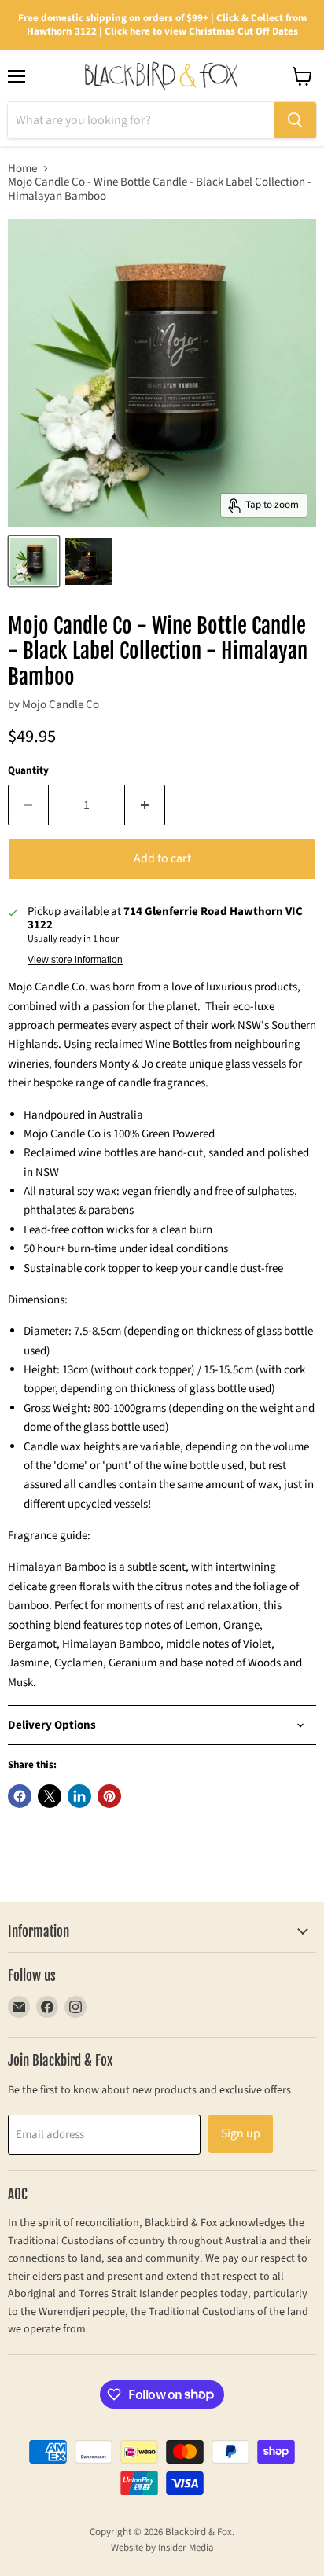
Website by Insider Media (162, 2548)
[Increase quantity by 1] (145, 805)
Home (22, 169)
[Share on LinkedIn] (79, 1796)
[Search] (295, 120)
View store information (75, 960)
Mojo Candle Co (61, 705)
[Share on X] (50, 1796)
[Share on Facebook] (20, 1796)
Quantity (28, 771)
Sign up (241, 2133)
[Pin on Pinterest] (109, 1796)
